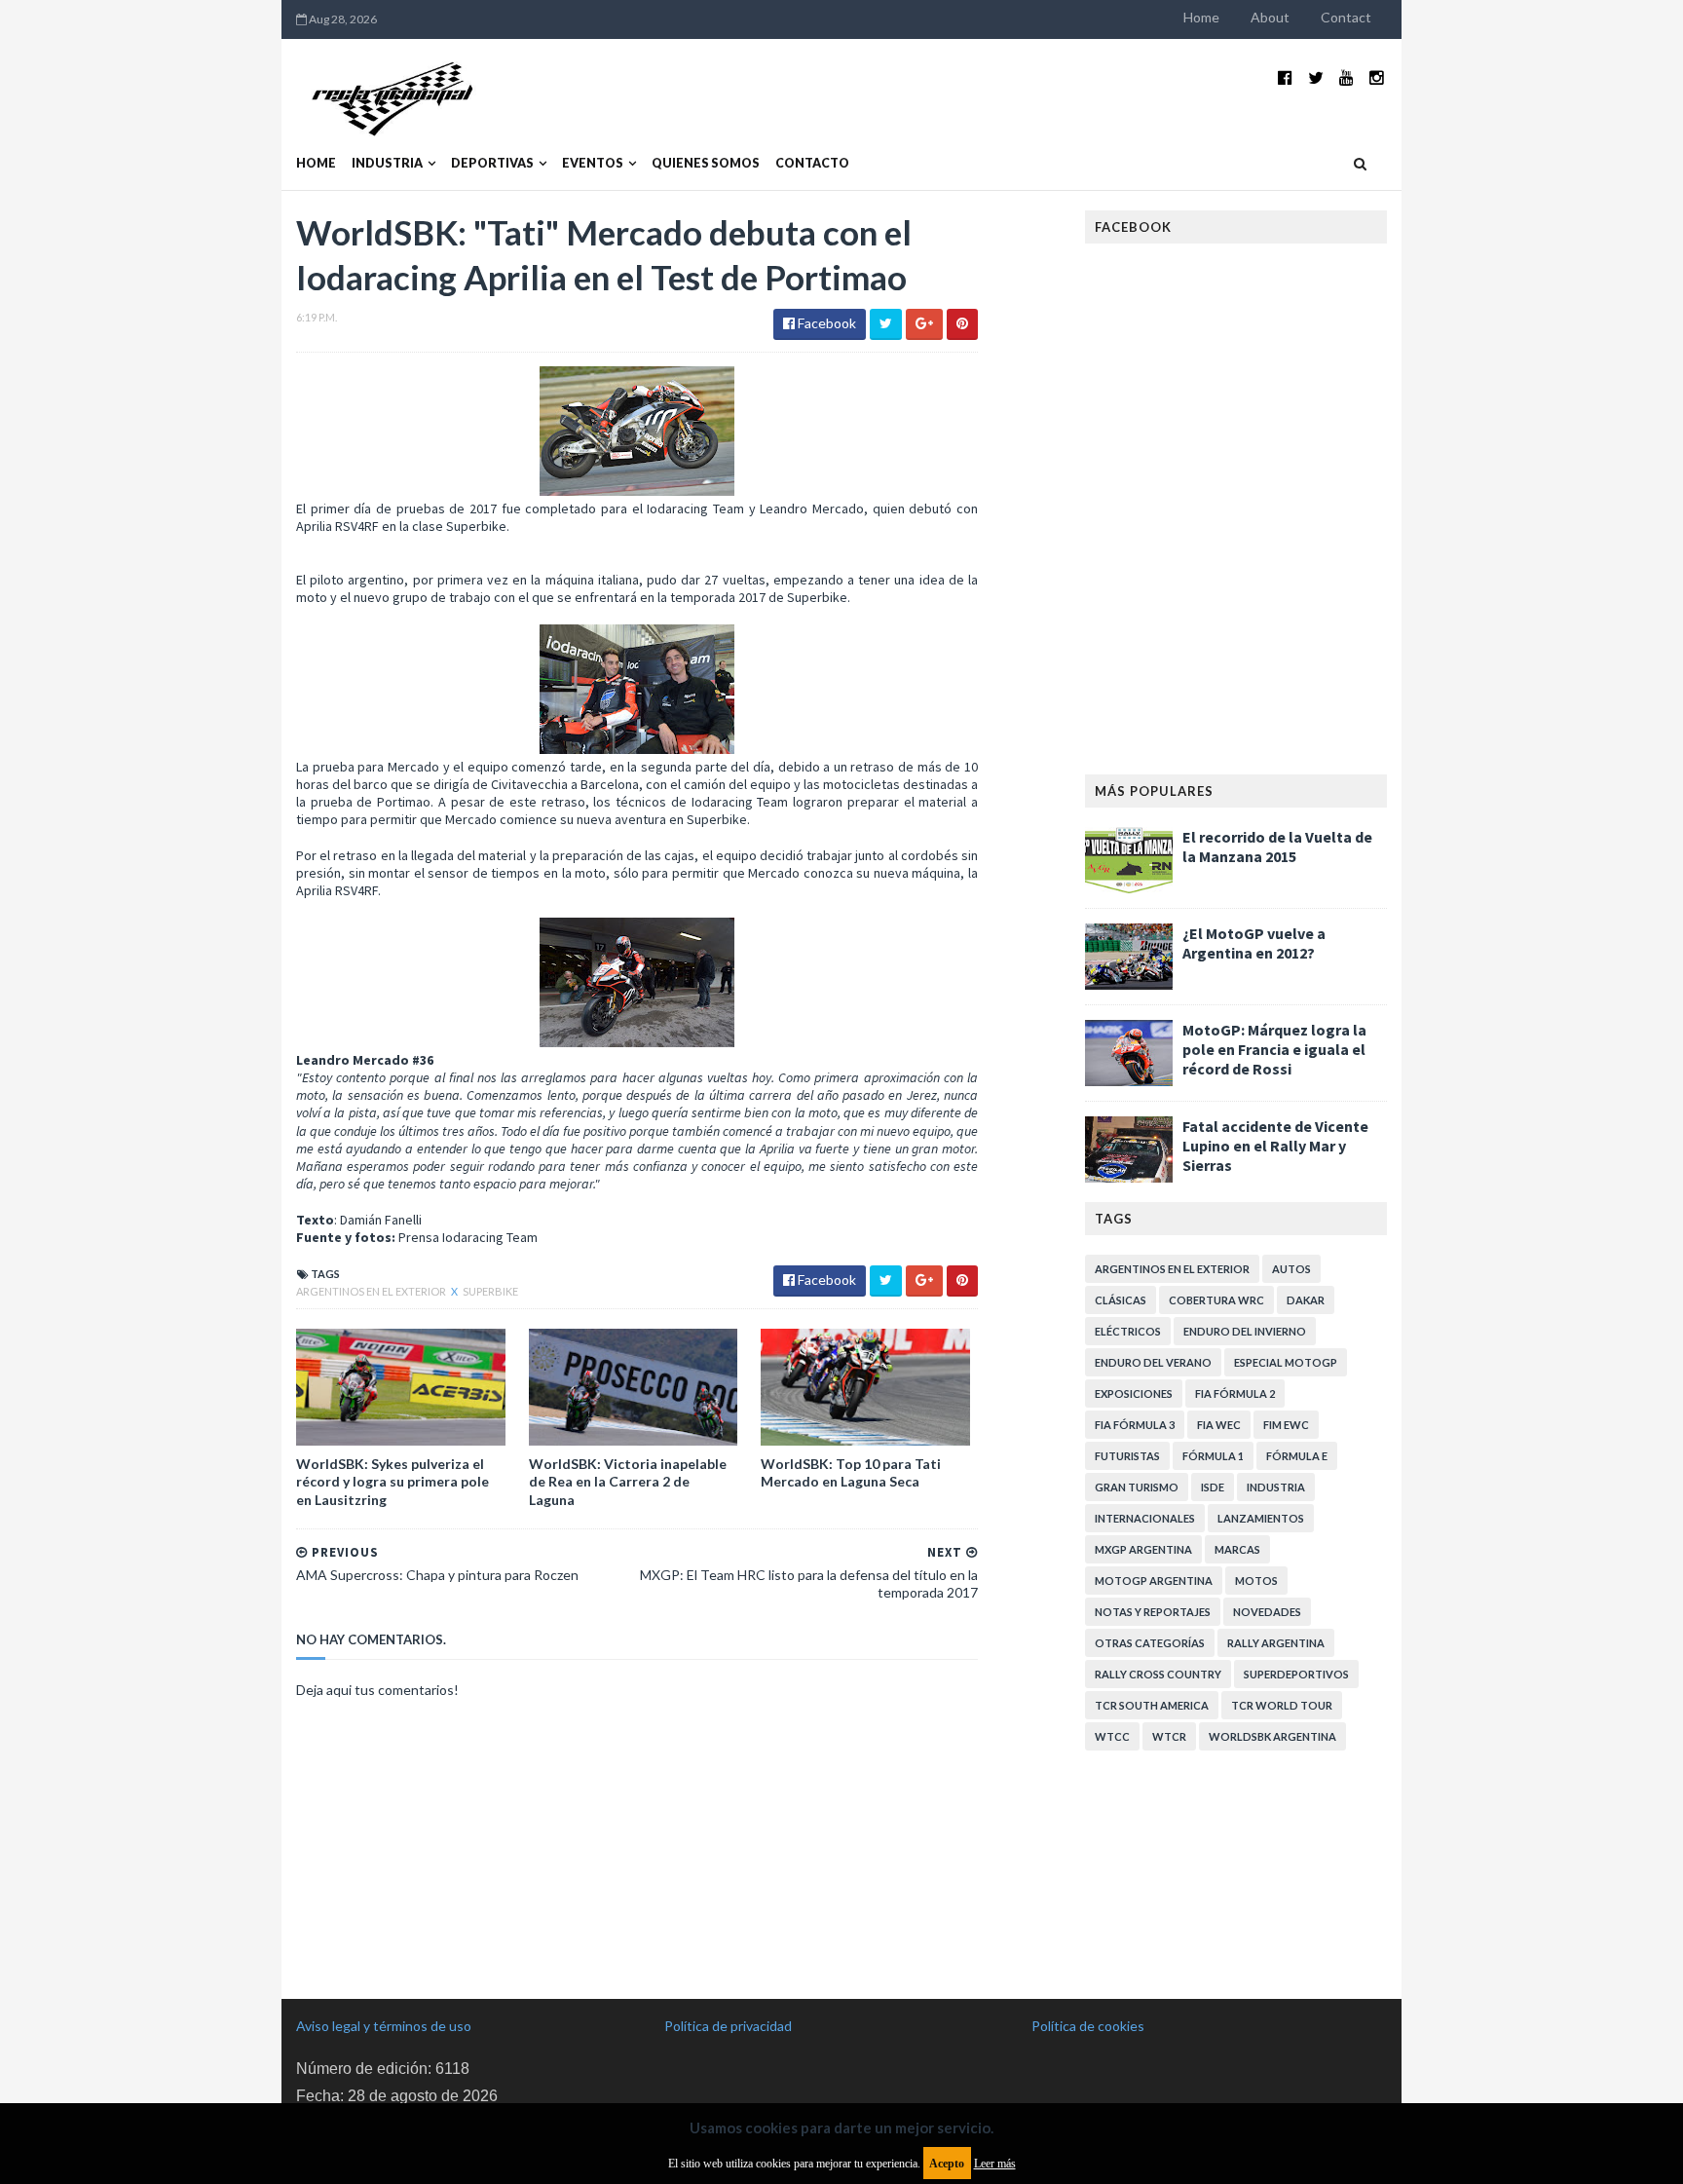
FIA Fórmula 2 (1235, 1393)
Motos (1256, 1581)
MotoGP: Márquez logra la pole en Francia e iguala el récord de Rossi (1274, 1049)
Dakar (1306, 1300)
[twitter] (1316, 77)
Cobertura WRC (1216, 1300)
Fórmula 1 (1213, 1456)
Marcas (1237, 1549)
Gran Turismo (1137, 1487)
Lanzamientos (1261, 1518)
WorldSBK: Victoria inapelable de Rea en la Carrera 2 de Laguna (628, 1481)
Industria (387, 163)
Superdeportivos (1296, 1674)
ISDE (1213, 1487)
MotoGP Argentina (1154, 1581)
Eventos (593, 163)
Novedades (1267, 1612)
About (1270, 17)
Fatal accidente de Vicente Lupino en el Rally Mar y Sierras (1275, 1146)
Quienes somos (706, 163)
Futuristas (1127, 1456)
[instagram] (1377, 77)
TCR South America (1152, 1705)
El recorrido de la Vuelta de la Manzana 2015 (1277, 847)
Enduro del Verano (1153, 1362)
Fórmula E (1297, 1456)
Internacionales (1145, 1518)
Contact (1346, 17)
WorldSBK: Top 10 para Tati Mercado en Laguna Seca (851, 1472)
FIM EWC (1286, 1425)
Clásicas (1121, 1300)
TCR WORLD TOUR (1282, 1705)
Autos (1291, 1269)
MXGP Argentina (1143, 1549)
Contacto (812, 163)
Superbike (490, 1291)
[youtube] (1346, 77)
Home (1201, 17)
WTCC (1112, 1736)
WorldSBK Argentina (1272, 1736)
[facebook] (1285, 77)
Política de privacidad (728, 2026)
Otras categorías (1150, 1643)
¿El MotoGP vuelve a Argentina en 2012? (1254, 943)
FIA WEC (1219, 1425)
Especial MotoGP (1286, 1362)
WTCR (1169, 1736)
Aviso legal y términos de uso (384, 2026)
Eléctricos (1128, 1331)
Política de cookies (1088, 2026)
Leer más (995, 2164)
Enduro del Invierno (1245, 1331)
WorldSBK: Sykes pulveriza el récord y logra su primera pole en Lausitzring (393, 1481)
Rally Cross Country (1158, 1674)
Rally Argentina (1276, 1643)
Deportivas (492, 163)
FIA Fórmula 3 (1135, 1425)
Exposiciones (1134, 1393)
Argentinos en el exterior (372, 1291)
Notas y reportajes (1153, 1612)
